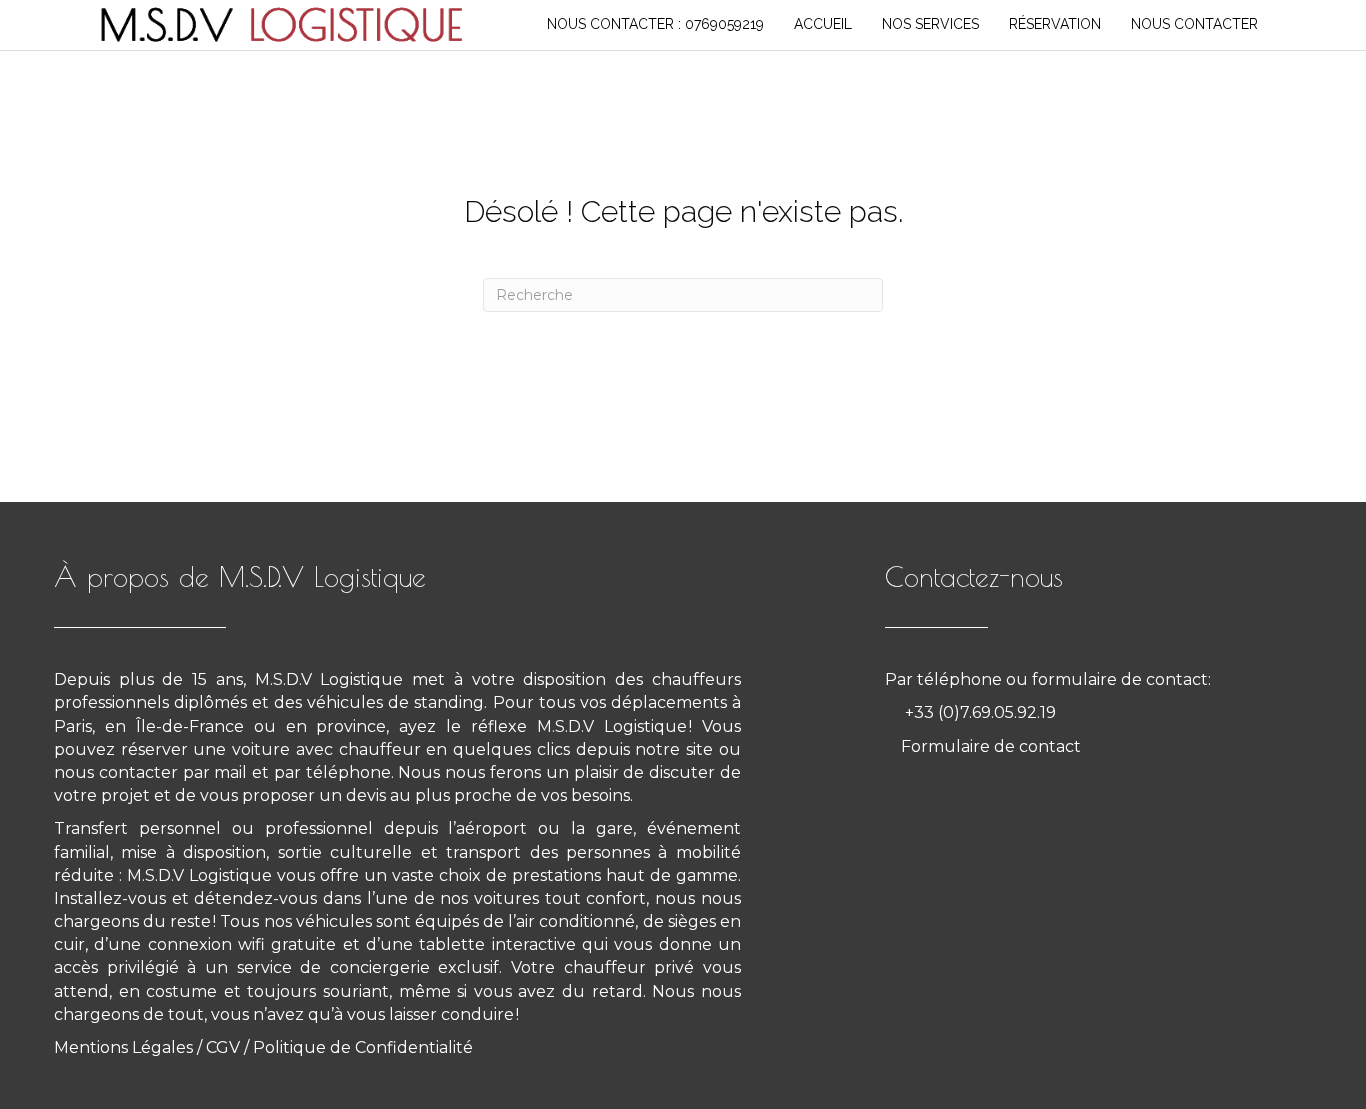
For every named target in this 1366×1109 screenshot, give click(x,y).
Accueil (823, 24)
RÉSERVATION (1055, 24)
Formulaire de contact (991, 746)
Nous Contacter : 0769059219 (655, 24)
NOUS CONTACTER (1194, 24)
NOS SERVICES (930, 24)
